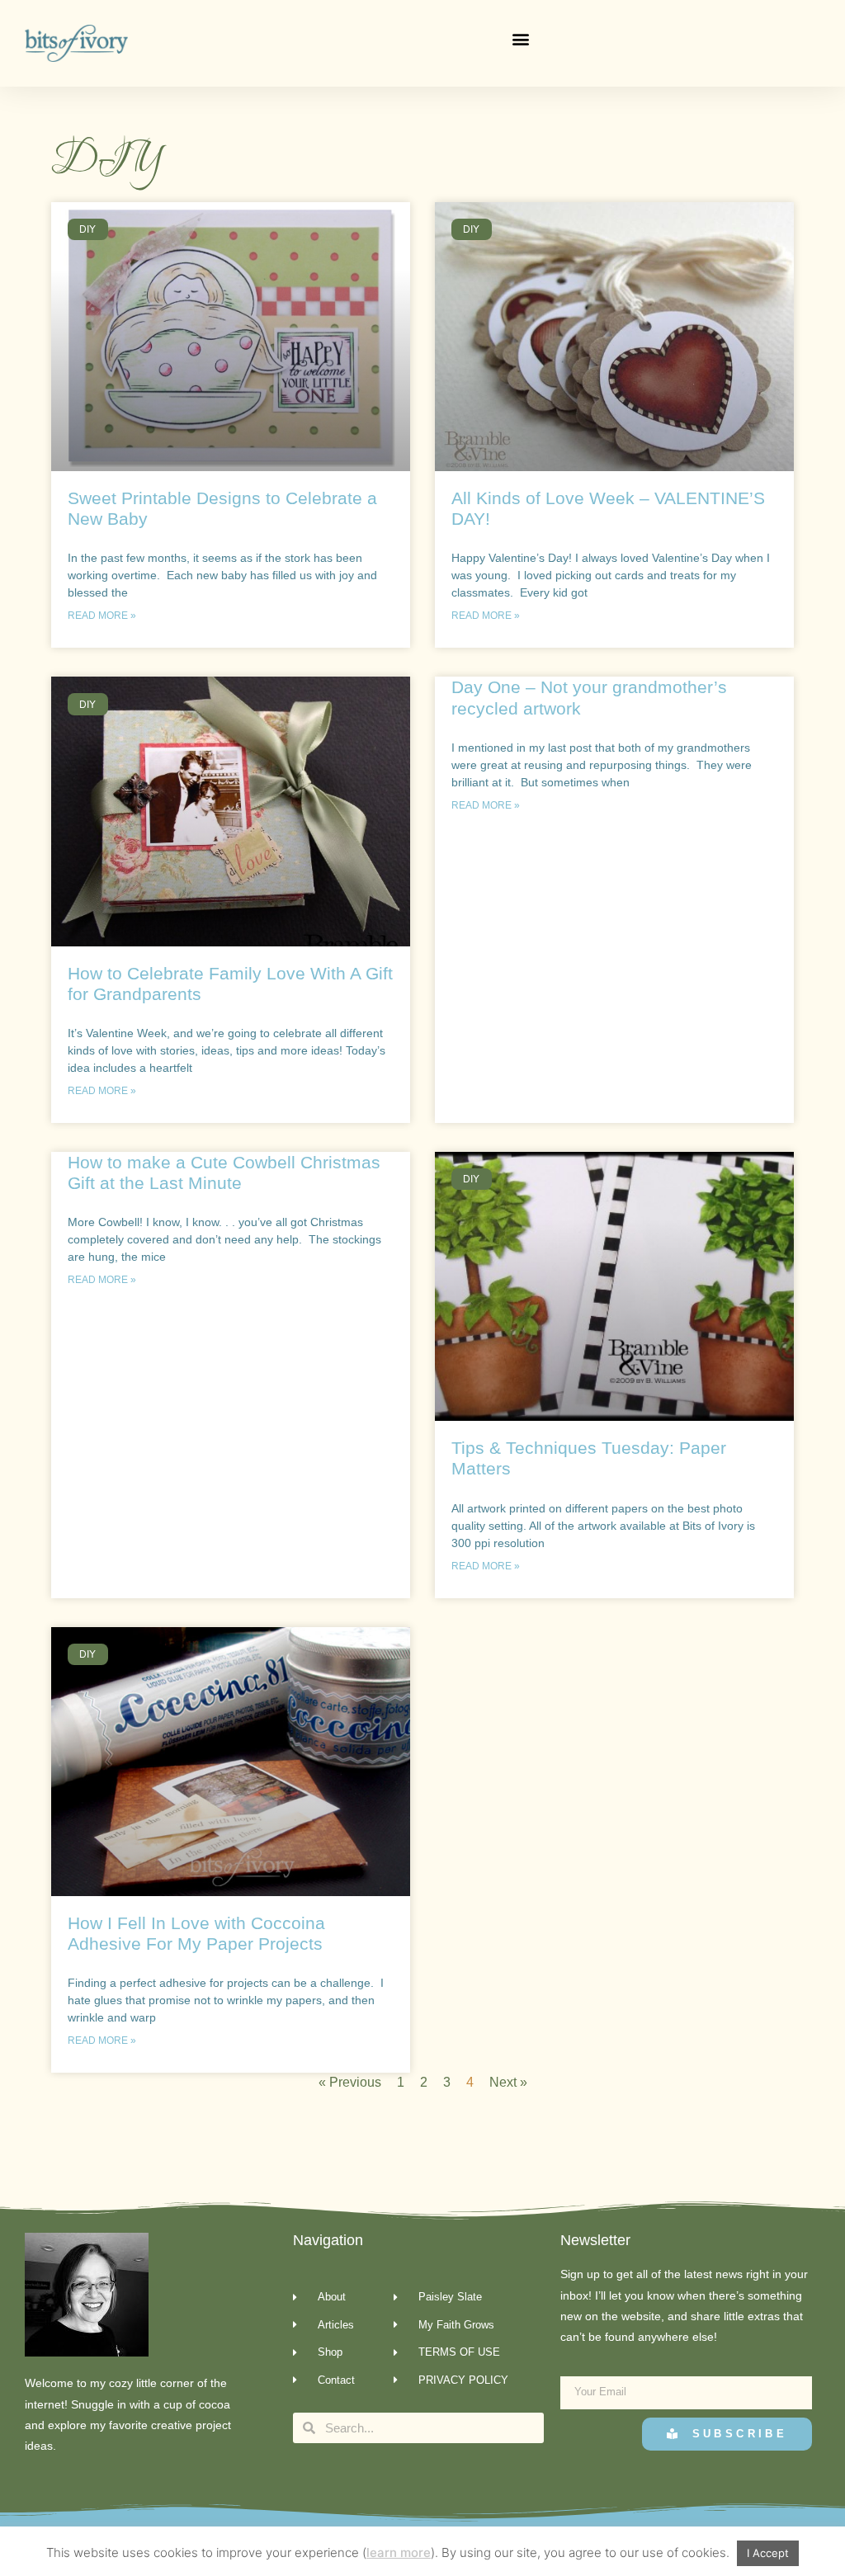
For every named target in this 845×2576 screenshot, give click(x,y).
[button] (521, 39)
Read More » (102, 616)
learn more (399, 2552)
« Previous (350, 2082)
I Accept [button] (768, 2553)
